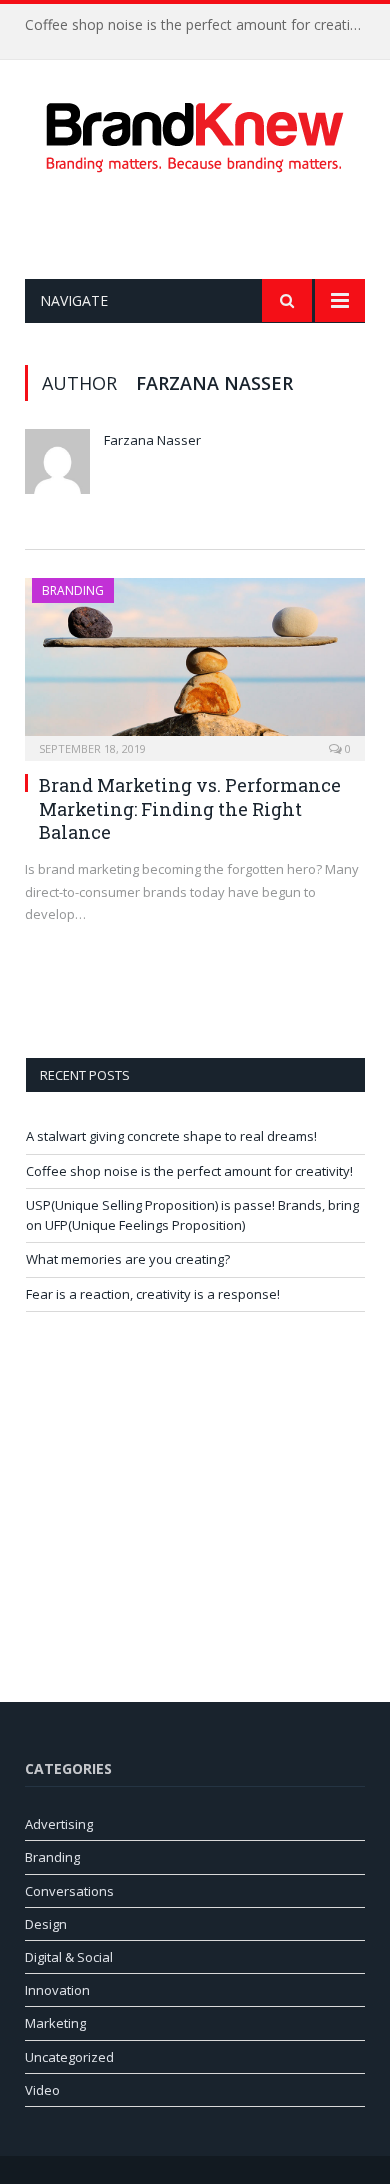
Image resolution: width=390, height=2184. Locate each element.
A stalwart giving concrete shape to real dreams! (171, 1136)
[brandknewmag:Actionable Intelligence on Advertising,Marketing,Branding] (195, 133)
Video (42, 2090)
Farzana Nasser (152, 440)
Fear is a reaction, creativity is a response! (153, 1294)
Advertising (59, 1824)
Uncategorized (69, 2057)
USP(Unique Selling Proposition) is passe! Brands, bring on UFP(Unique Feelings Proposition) (192, 1215)
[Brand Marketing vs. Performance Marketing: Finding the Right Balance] (195, 663)
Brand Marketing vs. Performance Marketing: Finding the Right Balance (190, 808)
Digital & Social (69, 1957)
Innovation (57, 1990)
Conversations (69, 1891)
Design (46, 1924)
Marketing (55, 2023)
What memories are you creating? (128, 1259)
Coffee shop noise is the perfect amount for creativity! (200, 25)
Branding (73, 590)
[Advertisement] (207, 226)
